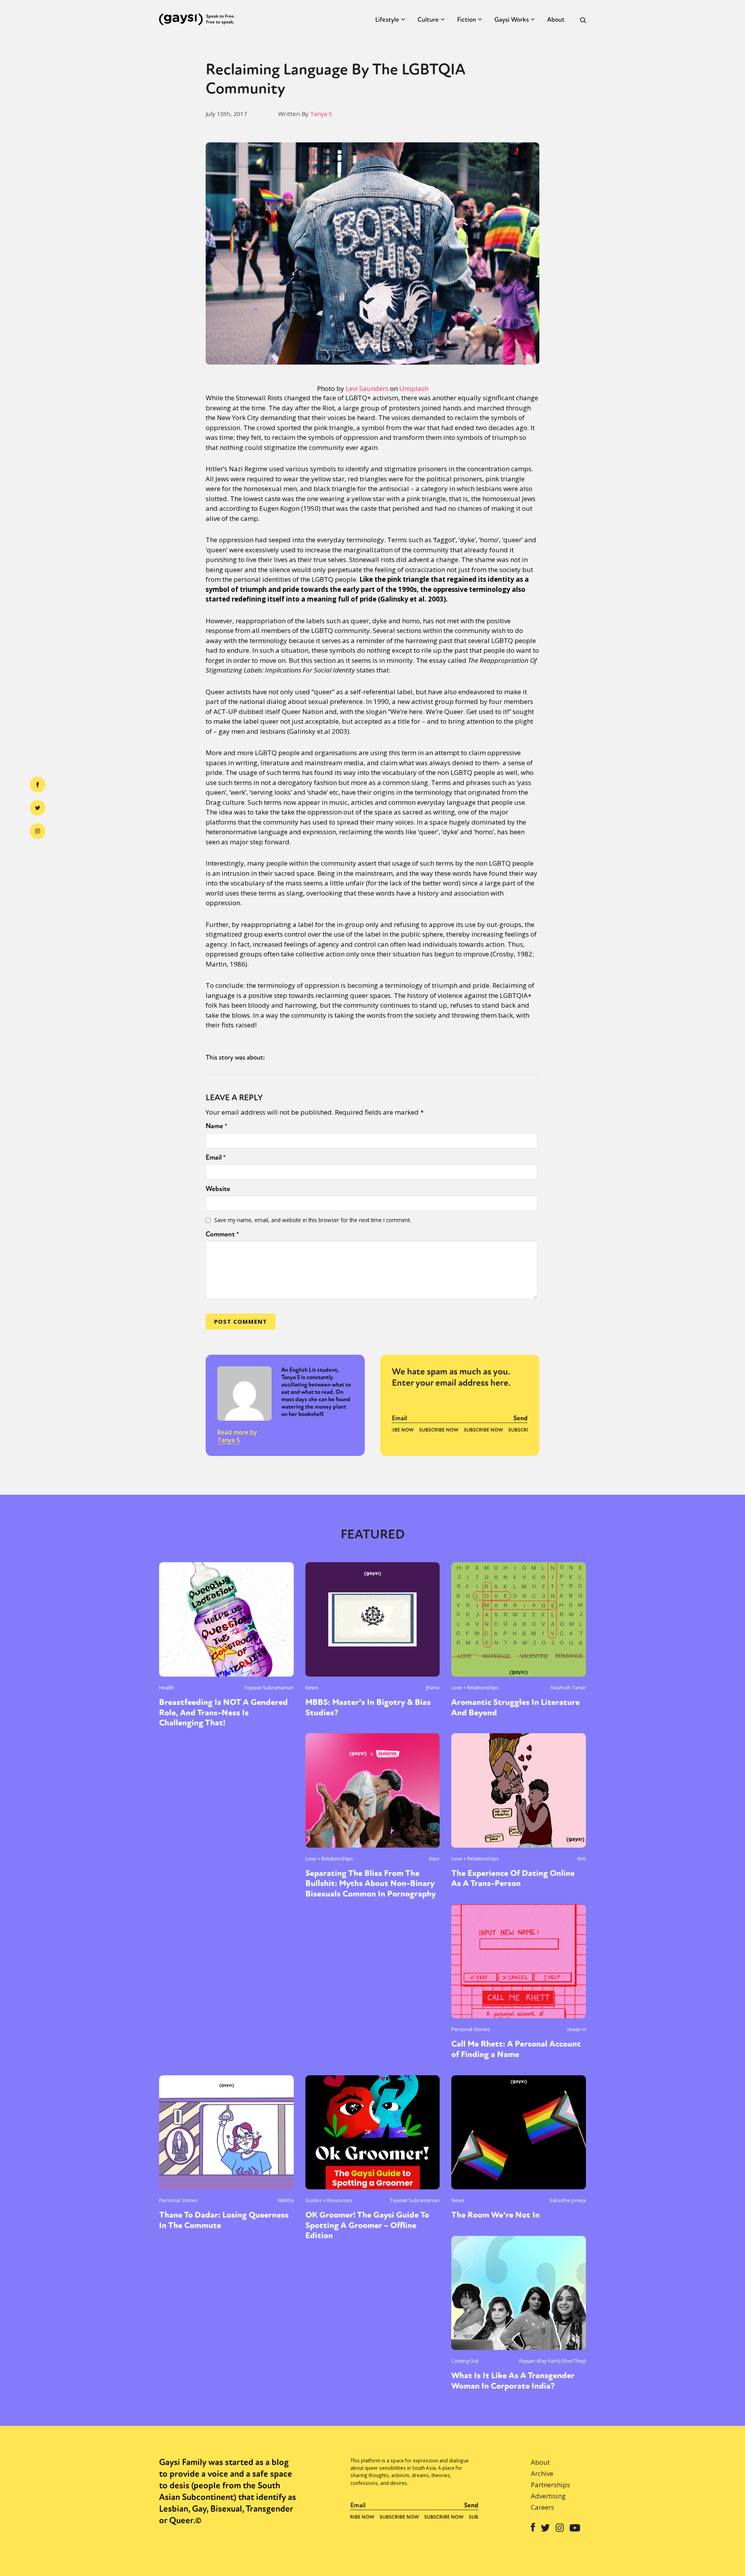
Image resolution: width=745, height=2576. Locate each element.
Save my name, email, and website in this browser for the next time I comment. (313, 1220)
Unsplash (414, 388)
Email (216, 1157)
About (556, 20)
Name (217, 1126)
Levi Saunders (367, 388)
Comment (222, 1234)
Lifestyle (387, 20)
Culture (428, 20)
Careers (542, 2507)
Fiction (467, 20)
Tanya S (321, 114)
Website (218, 1189)
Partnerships (550, 2485)
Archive (542, 2473)
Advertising (548, 2496)
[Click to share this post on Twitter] (38, 808)
